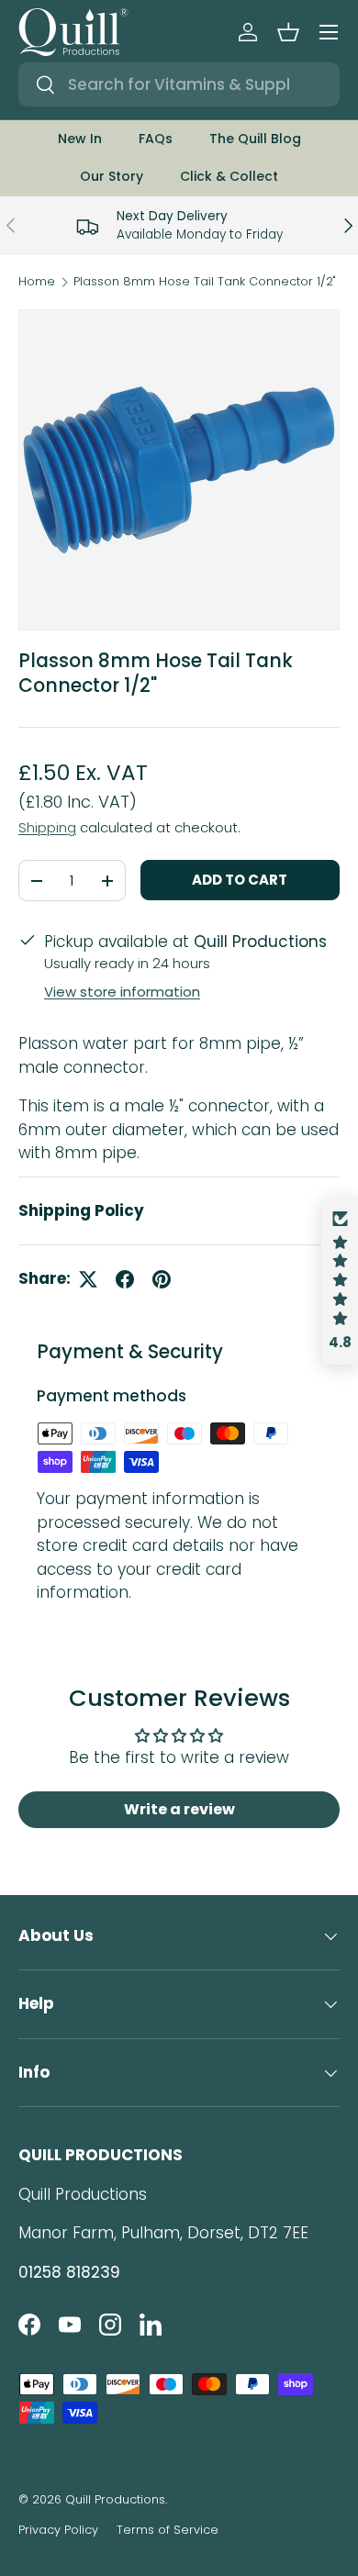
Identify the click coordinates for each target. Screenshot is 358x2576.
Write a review (179, 1809)
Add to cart (240, 880)
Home (37, 282)
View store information (122, 992)
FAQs (156, 139)
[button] (288, 32)
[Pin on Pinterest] (162, 1279)
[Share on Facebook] (125, 1279)
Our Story (112, 176)
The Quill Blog (255, 139)
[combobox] (179, 84)
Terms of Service (168, 2530)
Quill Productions (115, 2499)
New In (80, 139)
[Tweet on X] (88, 1279)
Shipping (47, 827)
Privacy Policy (58, 2530)
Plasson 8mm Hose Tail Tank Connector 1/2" (205, 282)
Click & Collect (229, 176)
